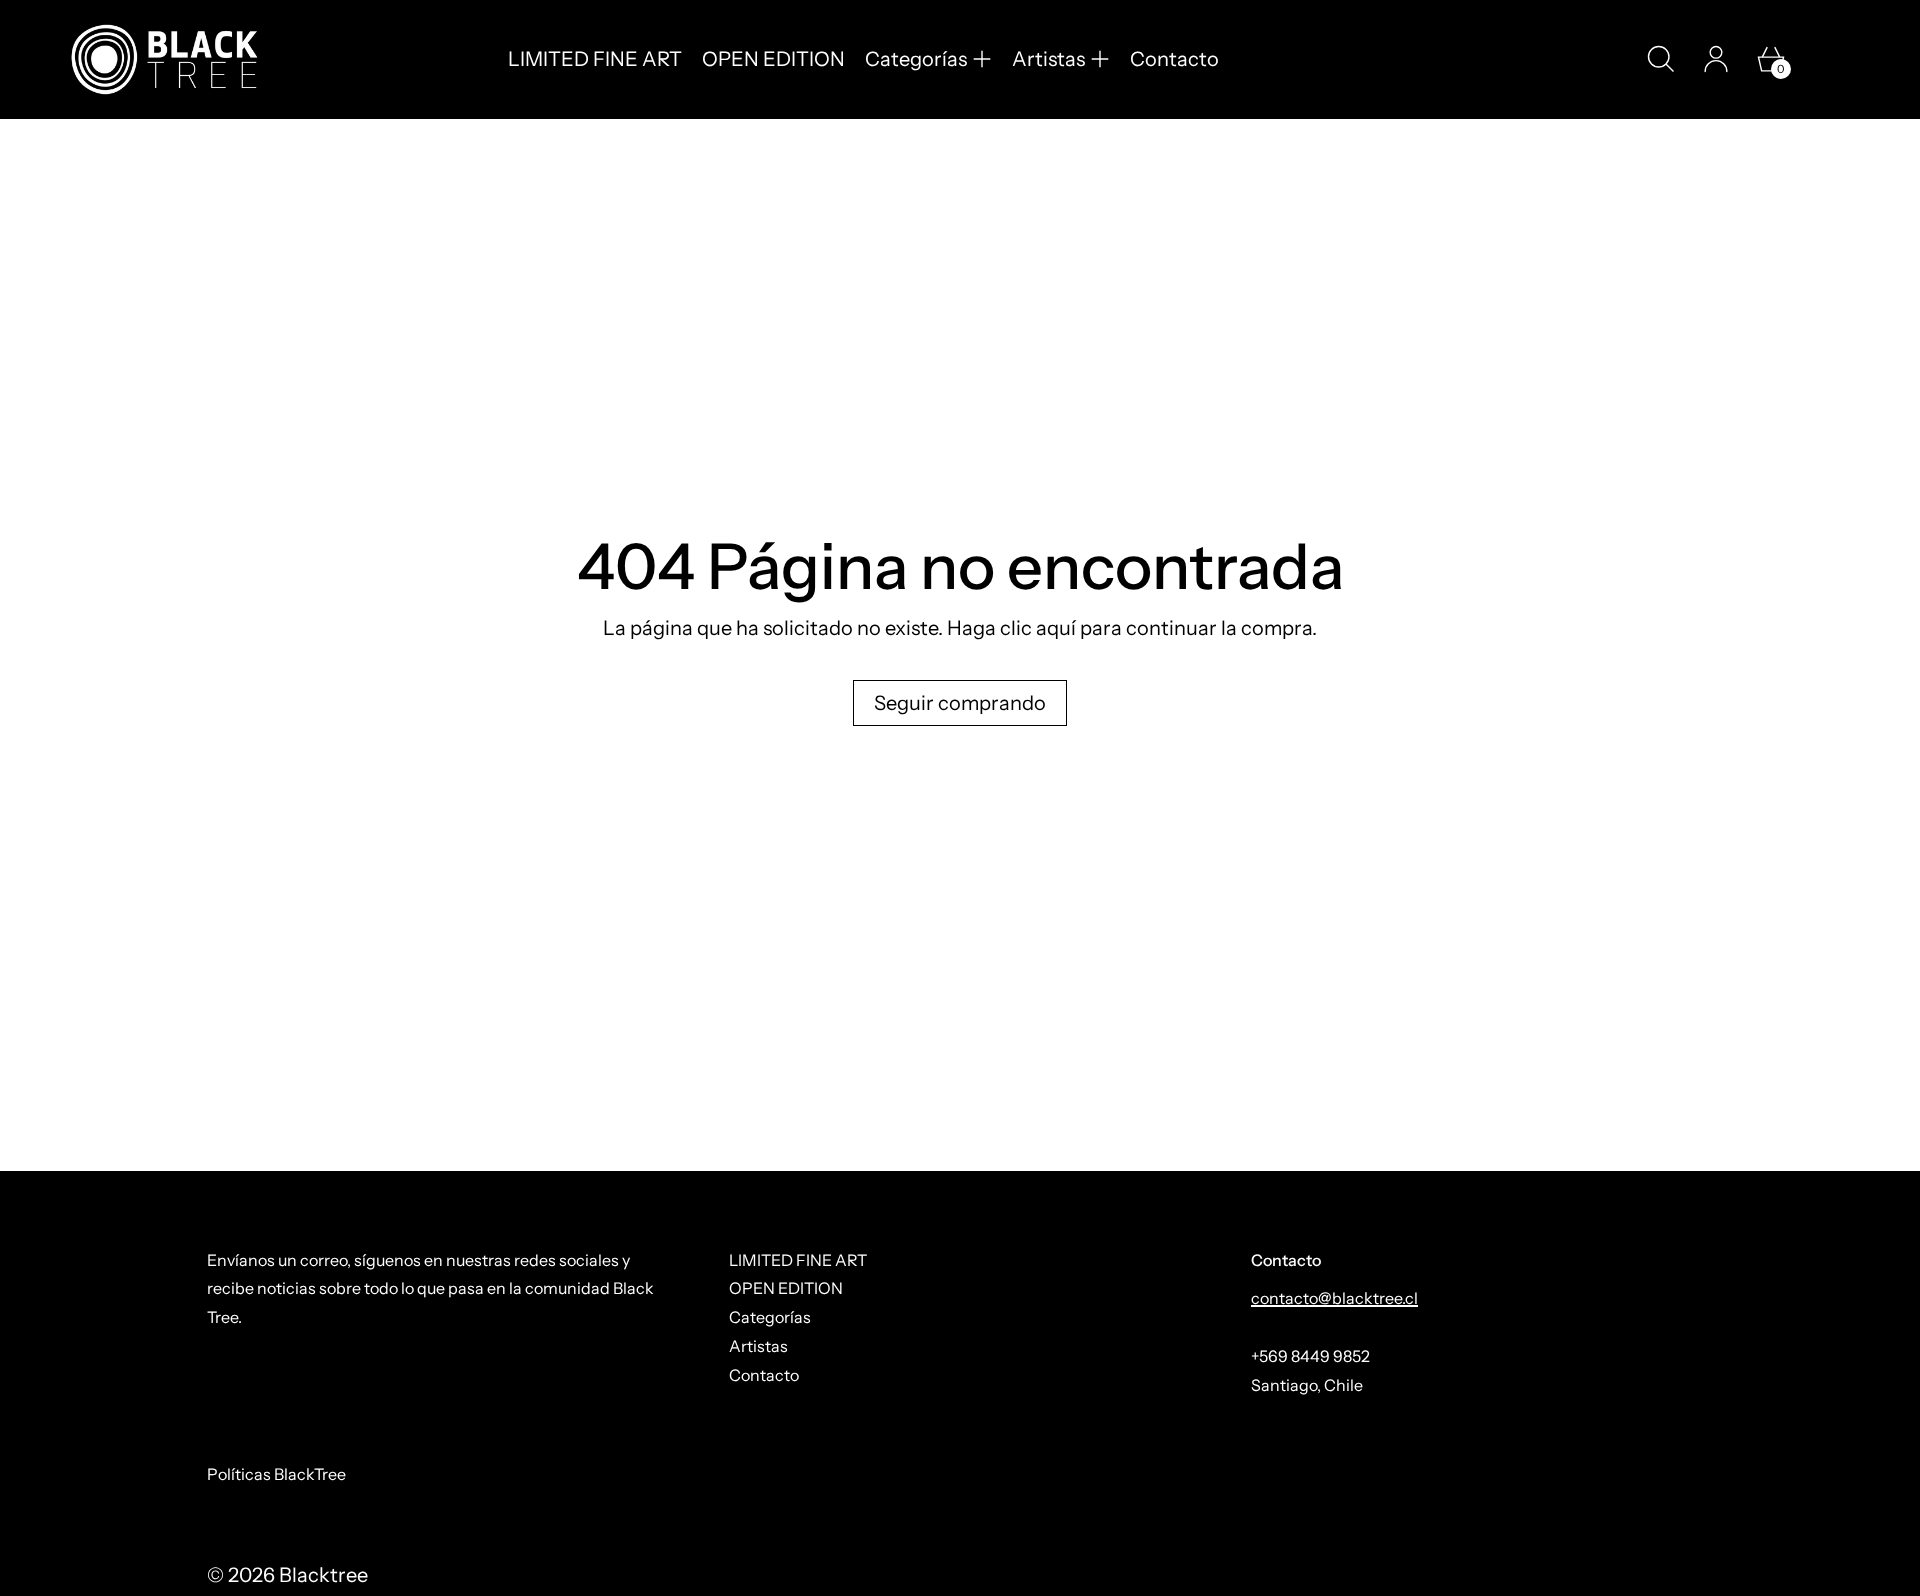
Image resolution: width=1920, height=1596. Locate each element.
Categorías (770, 1317)
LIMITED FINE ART (595, 59)
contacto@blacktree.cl (1334, 1298)
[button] (1660, 59)
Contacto (1174, 59)
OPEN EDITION (773, 59)
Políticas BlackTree (276, 1474)
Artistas (758, 1346)
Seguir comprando (960, 703)
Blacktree (323, 1575)
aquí (1056, 628)
